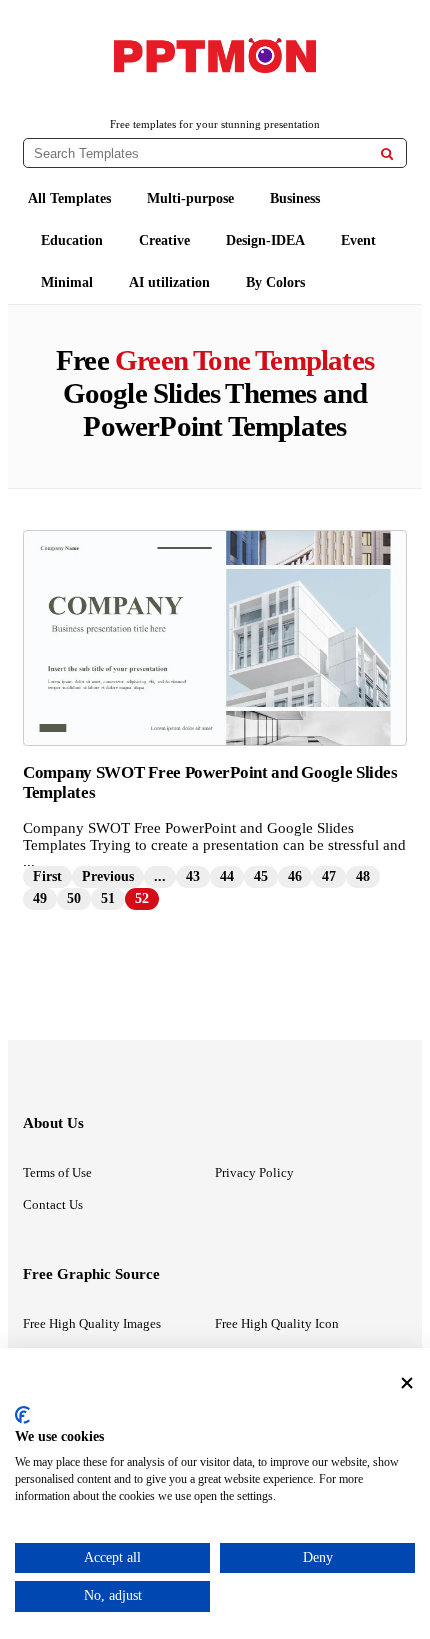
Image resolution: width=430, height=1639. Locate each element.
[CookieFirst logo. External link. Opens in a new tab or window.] (22, 1415)
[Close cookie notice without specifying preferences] (407, 1382)
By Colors (275, 282)
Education (72, 240)
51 (108, 898)
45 (261, 876)
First (47, 876)
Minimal (67, 282)
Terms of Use (57, 1172)
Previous (108, 876)
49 (40, 898)
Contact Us (53, 1204)
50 (74, 898)
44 (227, 876)
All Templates (69, 198)
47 (329, 876)
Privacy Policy (254, 1172)
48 (363, 876)
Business (295, 198)
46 (295, 876)
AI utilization (169, 282)
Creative (164, 240)
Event (358, 240)
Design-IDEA (265, 240)
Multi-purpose (190, 198)
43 (193, 876)
